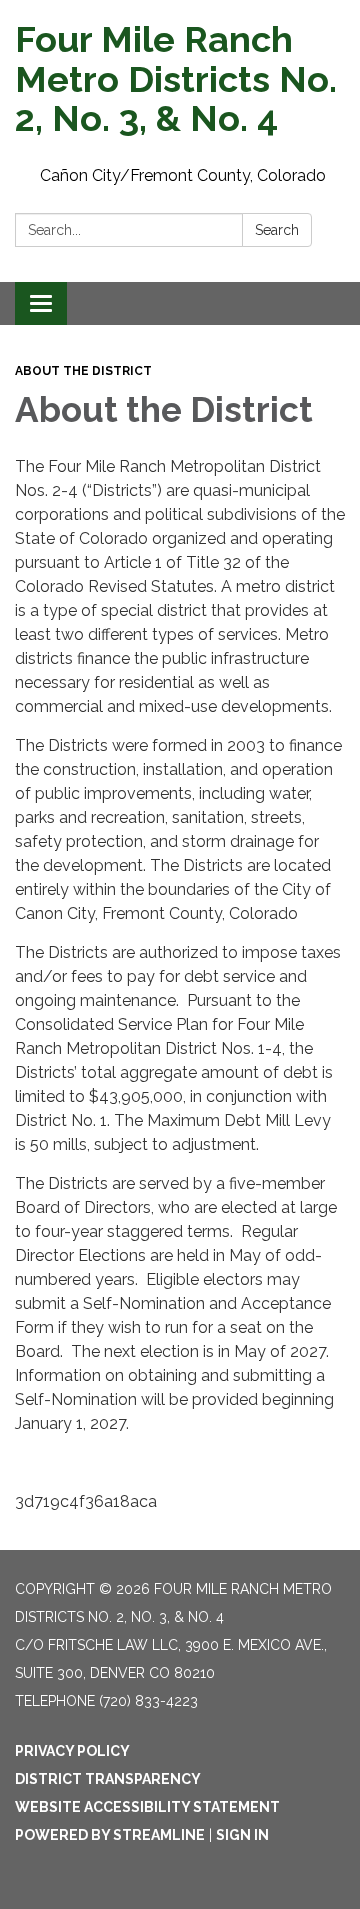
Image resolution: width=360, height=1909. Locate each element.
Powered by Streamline (110, 1835)
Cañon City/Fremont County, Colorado (183, 175)
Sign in (242, 1835)
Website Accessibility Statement (147, 1807)
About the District (83, 371)
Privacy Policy (72, 1751)
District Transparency (108, 1779)
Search (277, 230)
